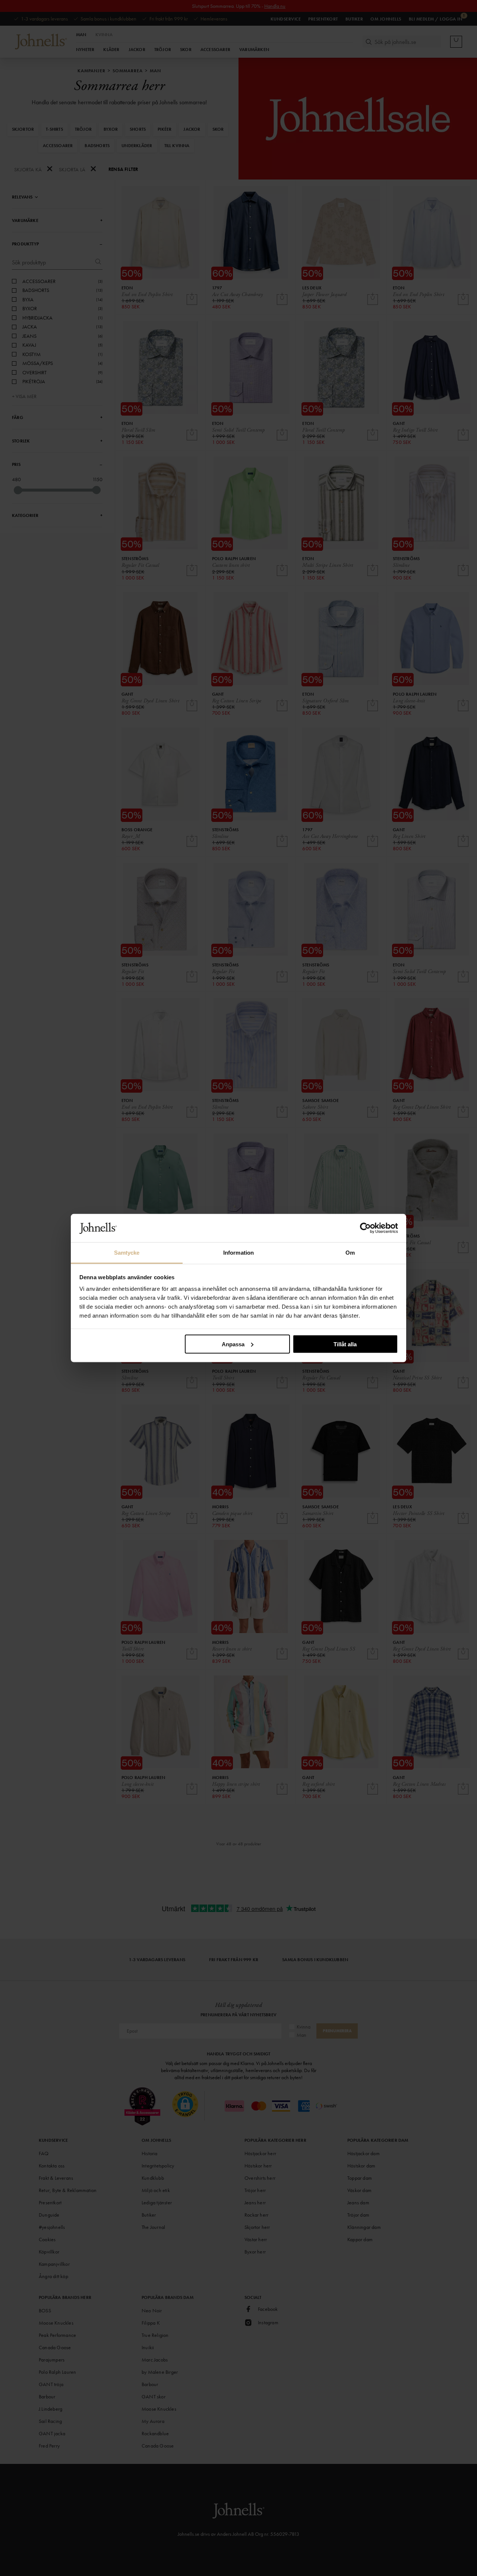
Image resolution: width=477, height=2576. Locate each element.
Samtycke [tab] (127, 1253)
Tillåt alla (345, 1344)
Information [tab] (238, 1253)
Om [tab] (350, 1253)
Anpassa (233, 1344)
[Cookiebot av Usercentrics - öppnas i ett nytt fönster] (365, 1228)
